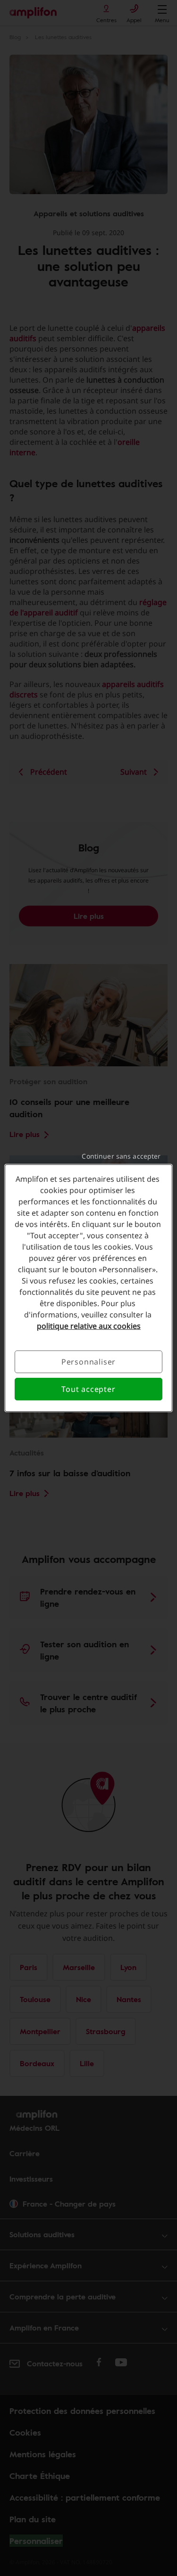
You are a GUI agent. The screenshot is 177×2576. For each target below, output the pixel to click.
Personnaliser (88, 1362)
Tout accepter (88, 1389)
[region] (88, 1288)
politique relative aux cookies (89, 1326)
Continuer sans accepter (121, 1156)
